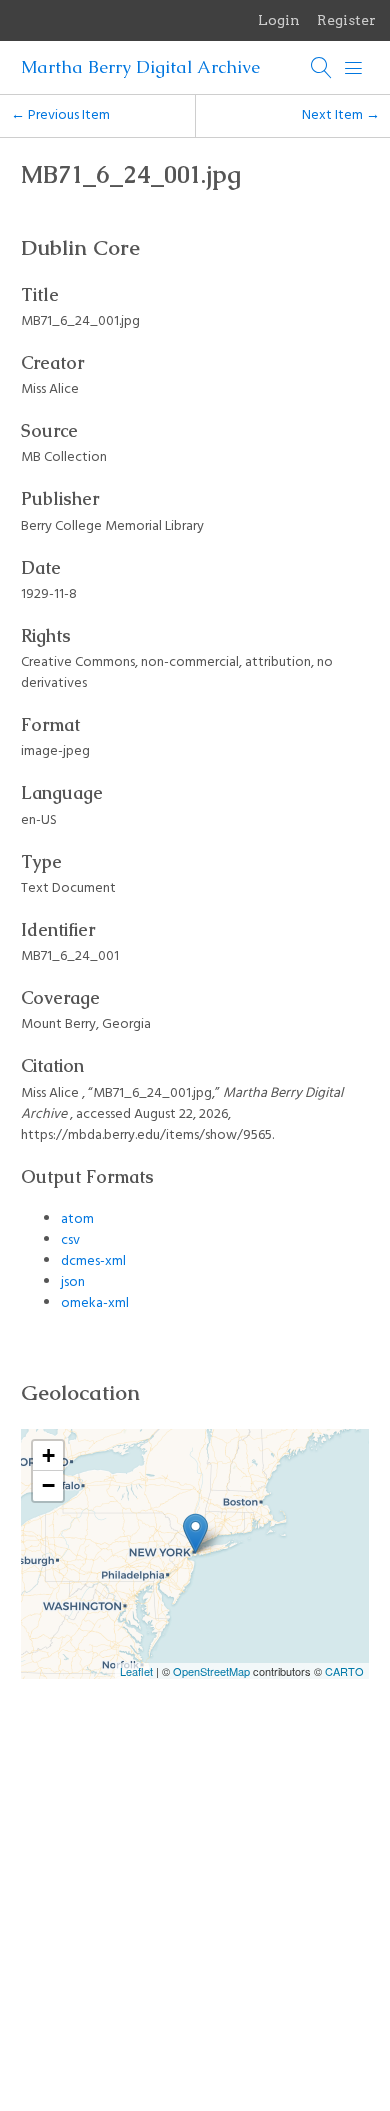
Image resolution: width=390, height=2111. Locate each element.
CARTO (344, 1671)
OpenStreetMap (211, 1671)
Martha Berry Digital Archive (140, 67)
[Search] (322, 68)
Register (346, 20)
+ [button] (48, 1455)
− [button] (48, 1485)
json (73, 1282)
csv (70, 1240)
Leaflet (136, 1671)
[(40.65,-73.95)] (195, 1533)
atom (77, 1219)
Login (279, 20)
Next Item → (341, 115)
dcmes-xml (93, 1261)
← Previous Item (60, 115)
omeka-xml (95, 1303)
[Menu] (354, 68)
